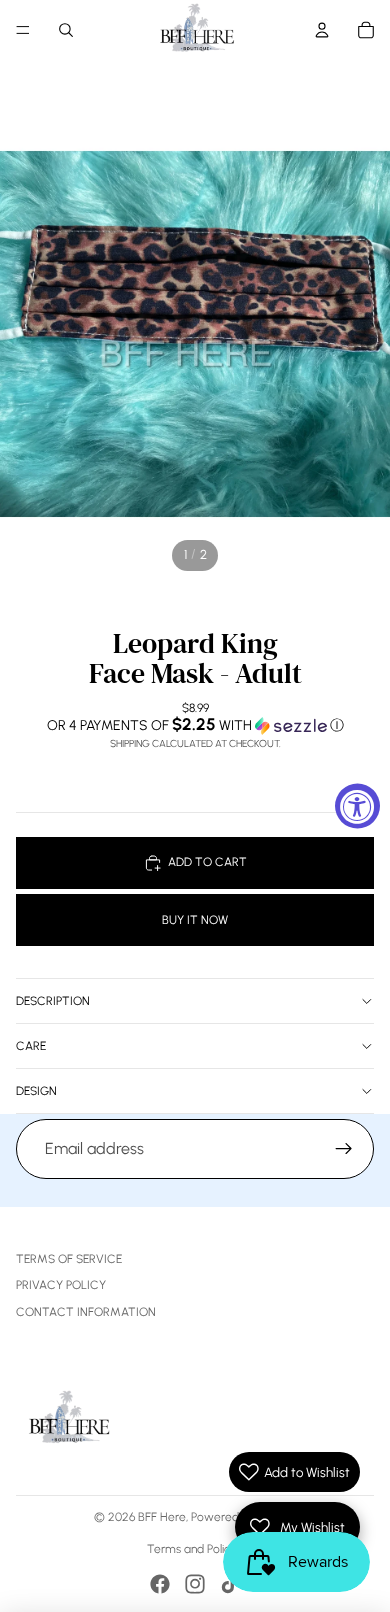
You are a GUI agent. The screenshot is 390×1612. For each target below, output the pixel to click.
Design (36, 1091)
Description (53, 1001)
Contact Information (86, 1312)
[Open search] (66, 30)
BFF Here (162, 1517)
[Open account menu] (322, 30)
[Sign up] (344, 1149)
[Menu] (23, 30)
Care (31, 1046)
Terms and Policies (195, 1549)
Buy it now (195, 920)
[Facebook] (160, 1584)
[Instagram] (195, 1584)
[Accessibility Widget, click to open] (357, 806)
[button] (195, 725)
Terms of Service (69, 1259)
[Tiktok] (230, 1584)
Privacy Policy (61, 1285)
